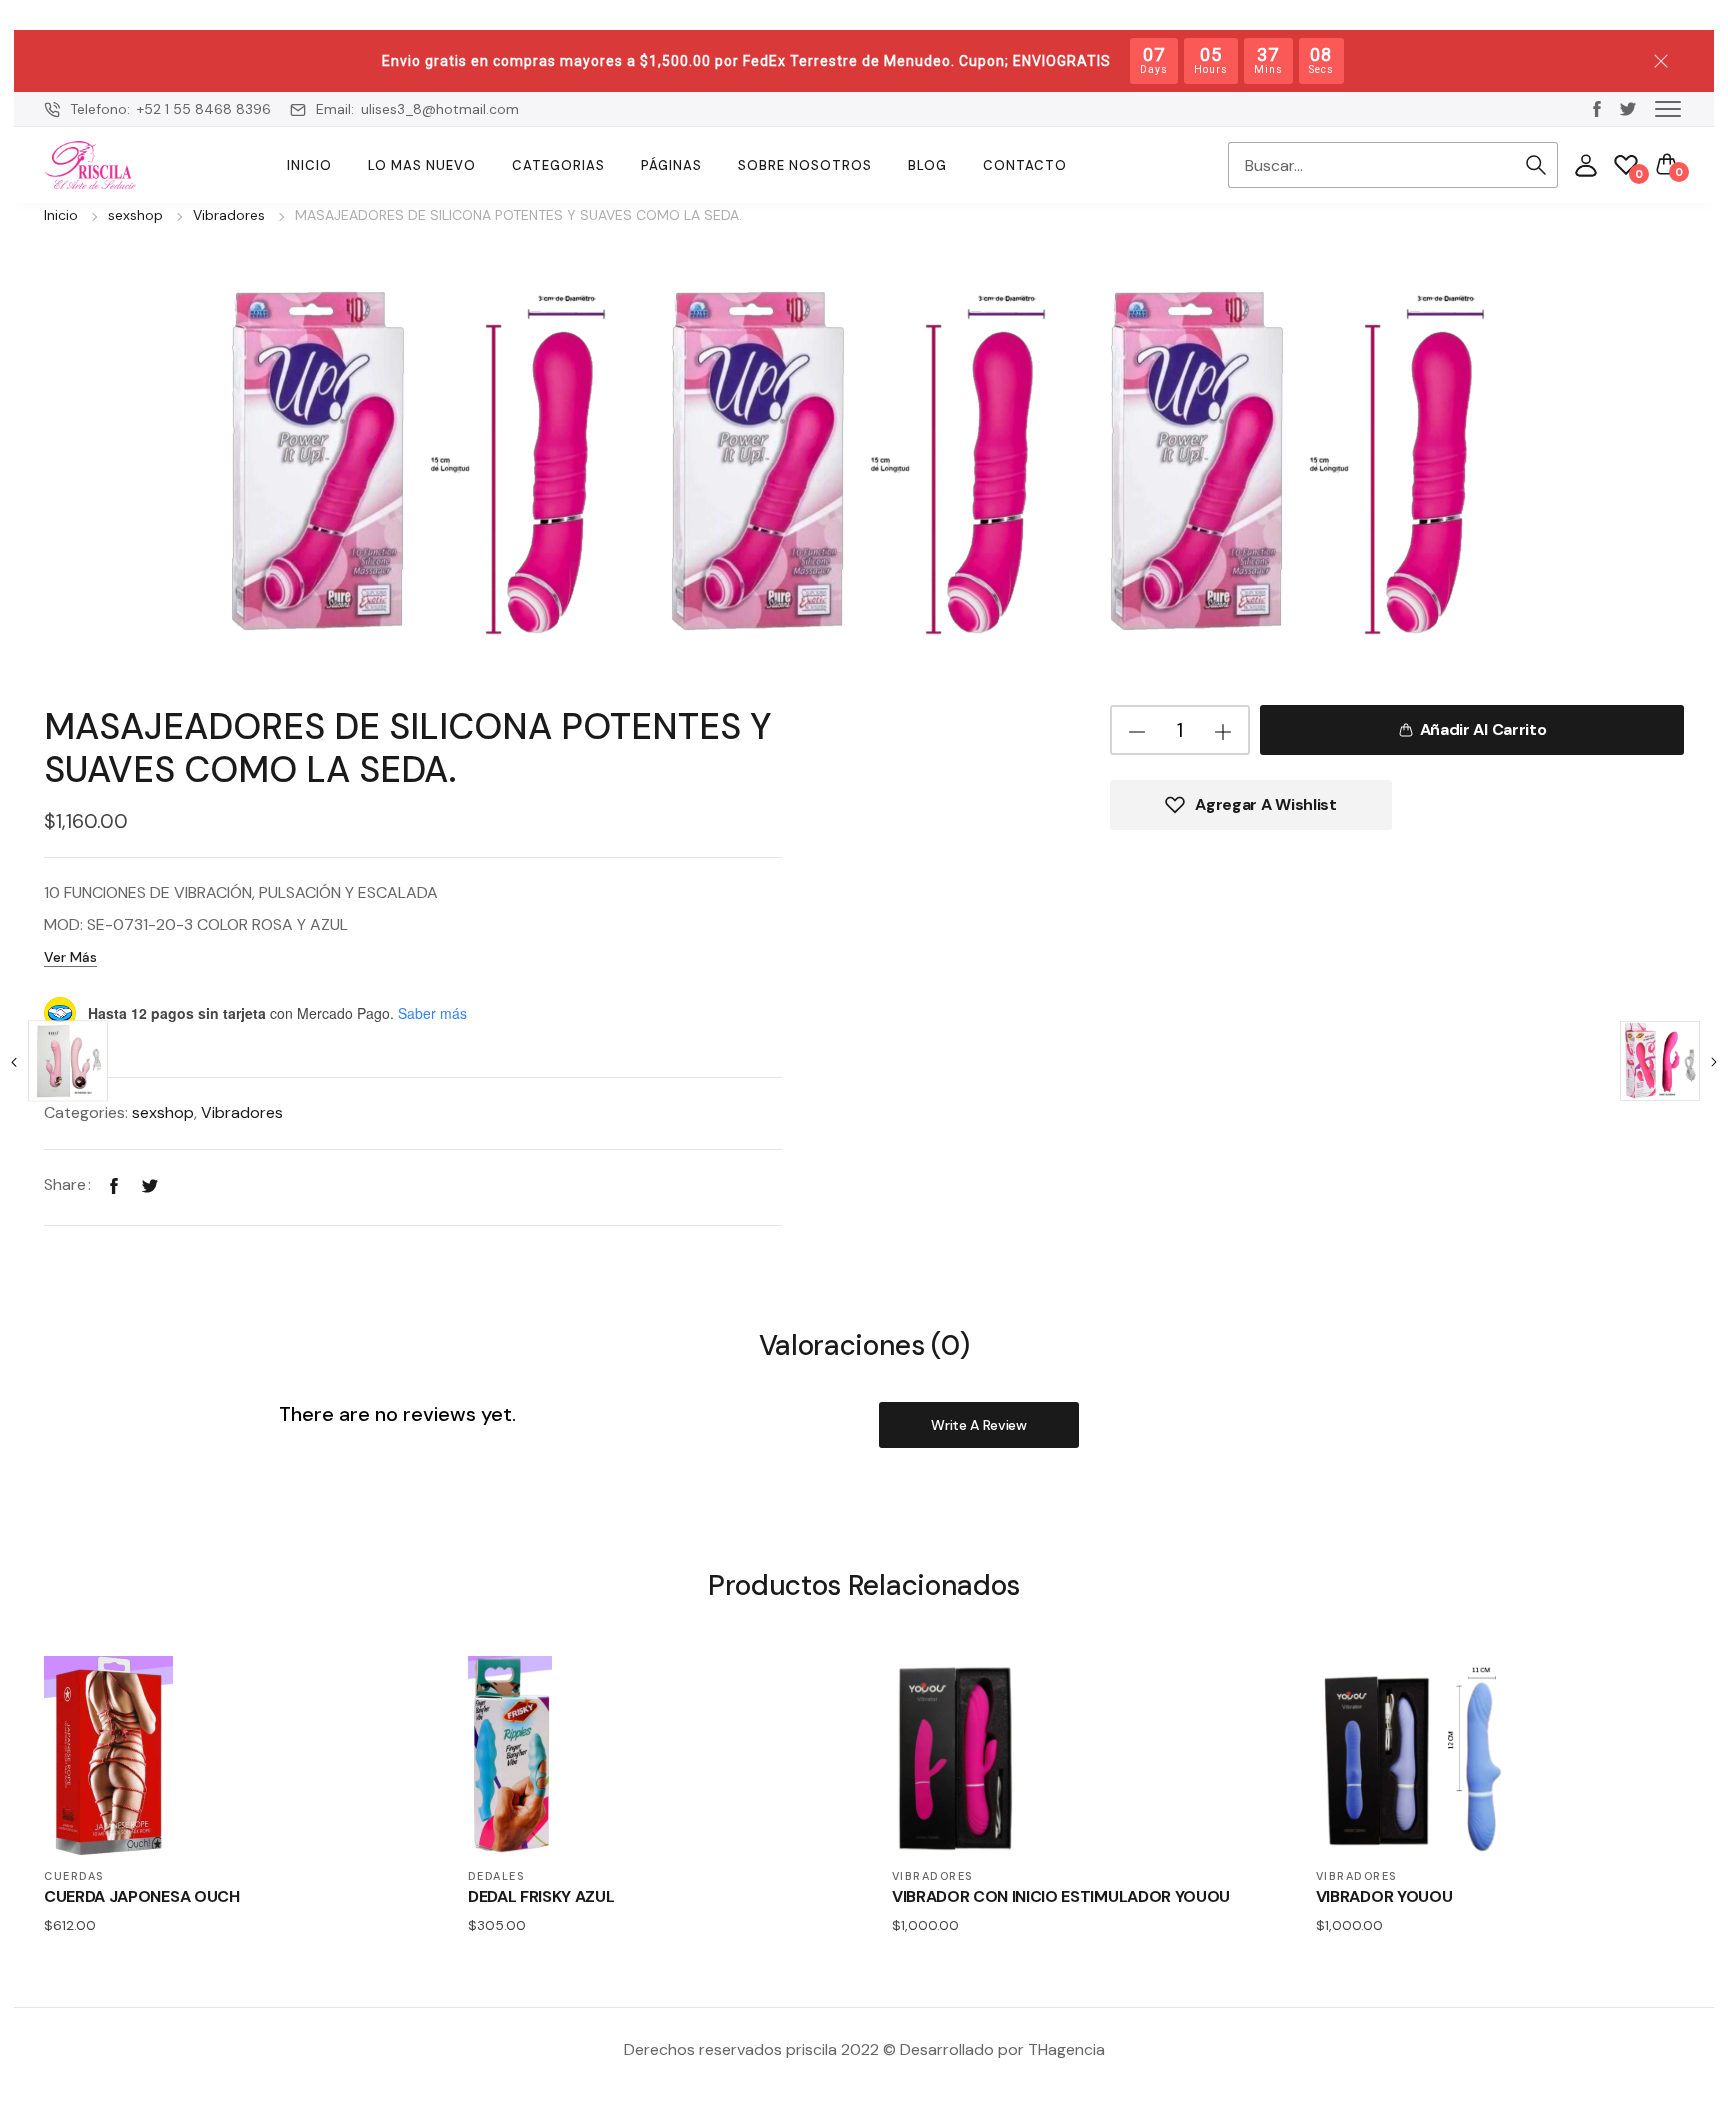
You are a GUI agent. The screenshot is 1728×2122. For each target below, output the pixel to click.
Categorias (558, 165)
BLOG (927, 165)
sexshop (135, 215)
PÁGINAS (671, 165)
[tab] (864, 1344)
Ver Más (70, 957)
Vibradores (229, 215)
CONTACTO (1025, 165)
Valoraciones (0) (864, 1346)
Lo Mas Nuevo (422, 165)
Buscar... (1536, 165)
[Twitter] (150, 1184)
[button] (1668, 108)
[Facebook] (114, 1184)
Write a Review (979, 1425)
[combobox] (1371, 165)
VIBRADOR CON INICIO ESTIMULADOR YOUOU (1061, 1896)
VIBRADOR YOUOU (1384, 1896)
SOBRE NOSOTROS (805, 165)
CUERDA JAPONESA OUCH (142, 1896)
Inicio (309, 165)
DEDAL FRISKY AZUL (541, 1896)
